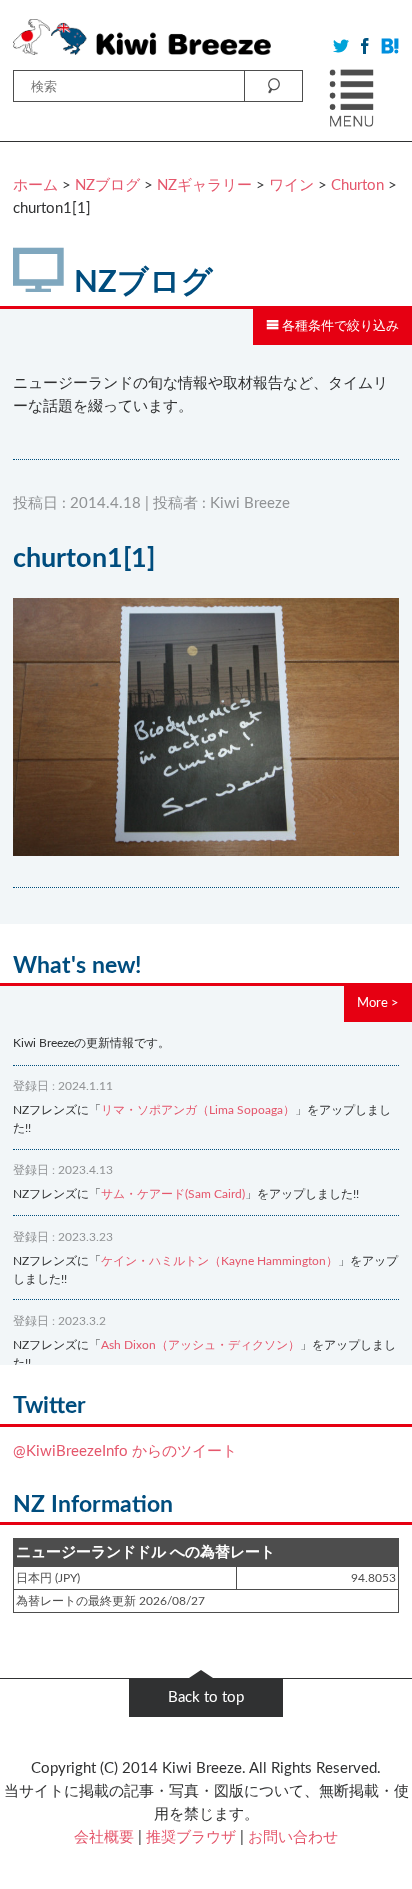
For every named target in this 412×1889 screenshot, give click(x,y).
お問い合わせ (293, 1837)
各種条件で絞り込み (339, 326)
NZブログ (107, 185)
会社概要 (104, 1837)
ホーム (35, 185)
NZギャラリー (204, 185)
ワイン (291, 185)
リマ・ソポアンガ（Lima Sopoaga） (198, 1110)
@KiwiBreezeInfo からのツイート (125, 1451)
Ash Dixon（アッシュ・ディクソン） (200, 1345)
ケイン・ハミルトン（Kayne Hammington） (219, 1261)
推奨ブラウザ (191, 1837)
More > (378, 1003)
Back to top (206, 1697)
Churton (357, 185)
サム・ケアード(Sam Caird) (173, 1194)
